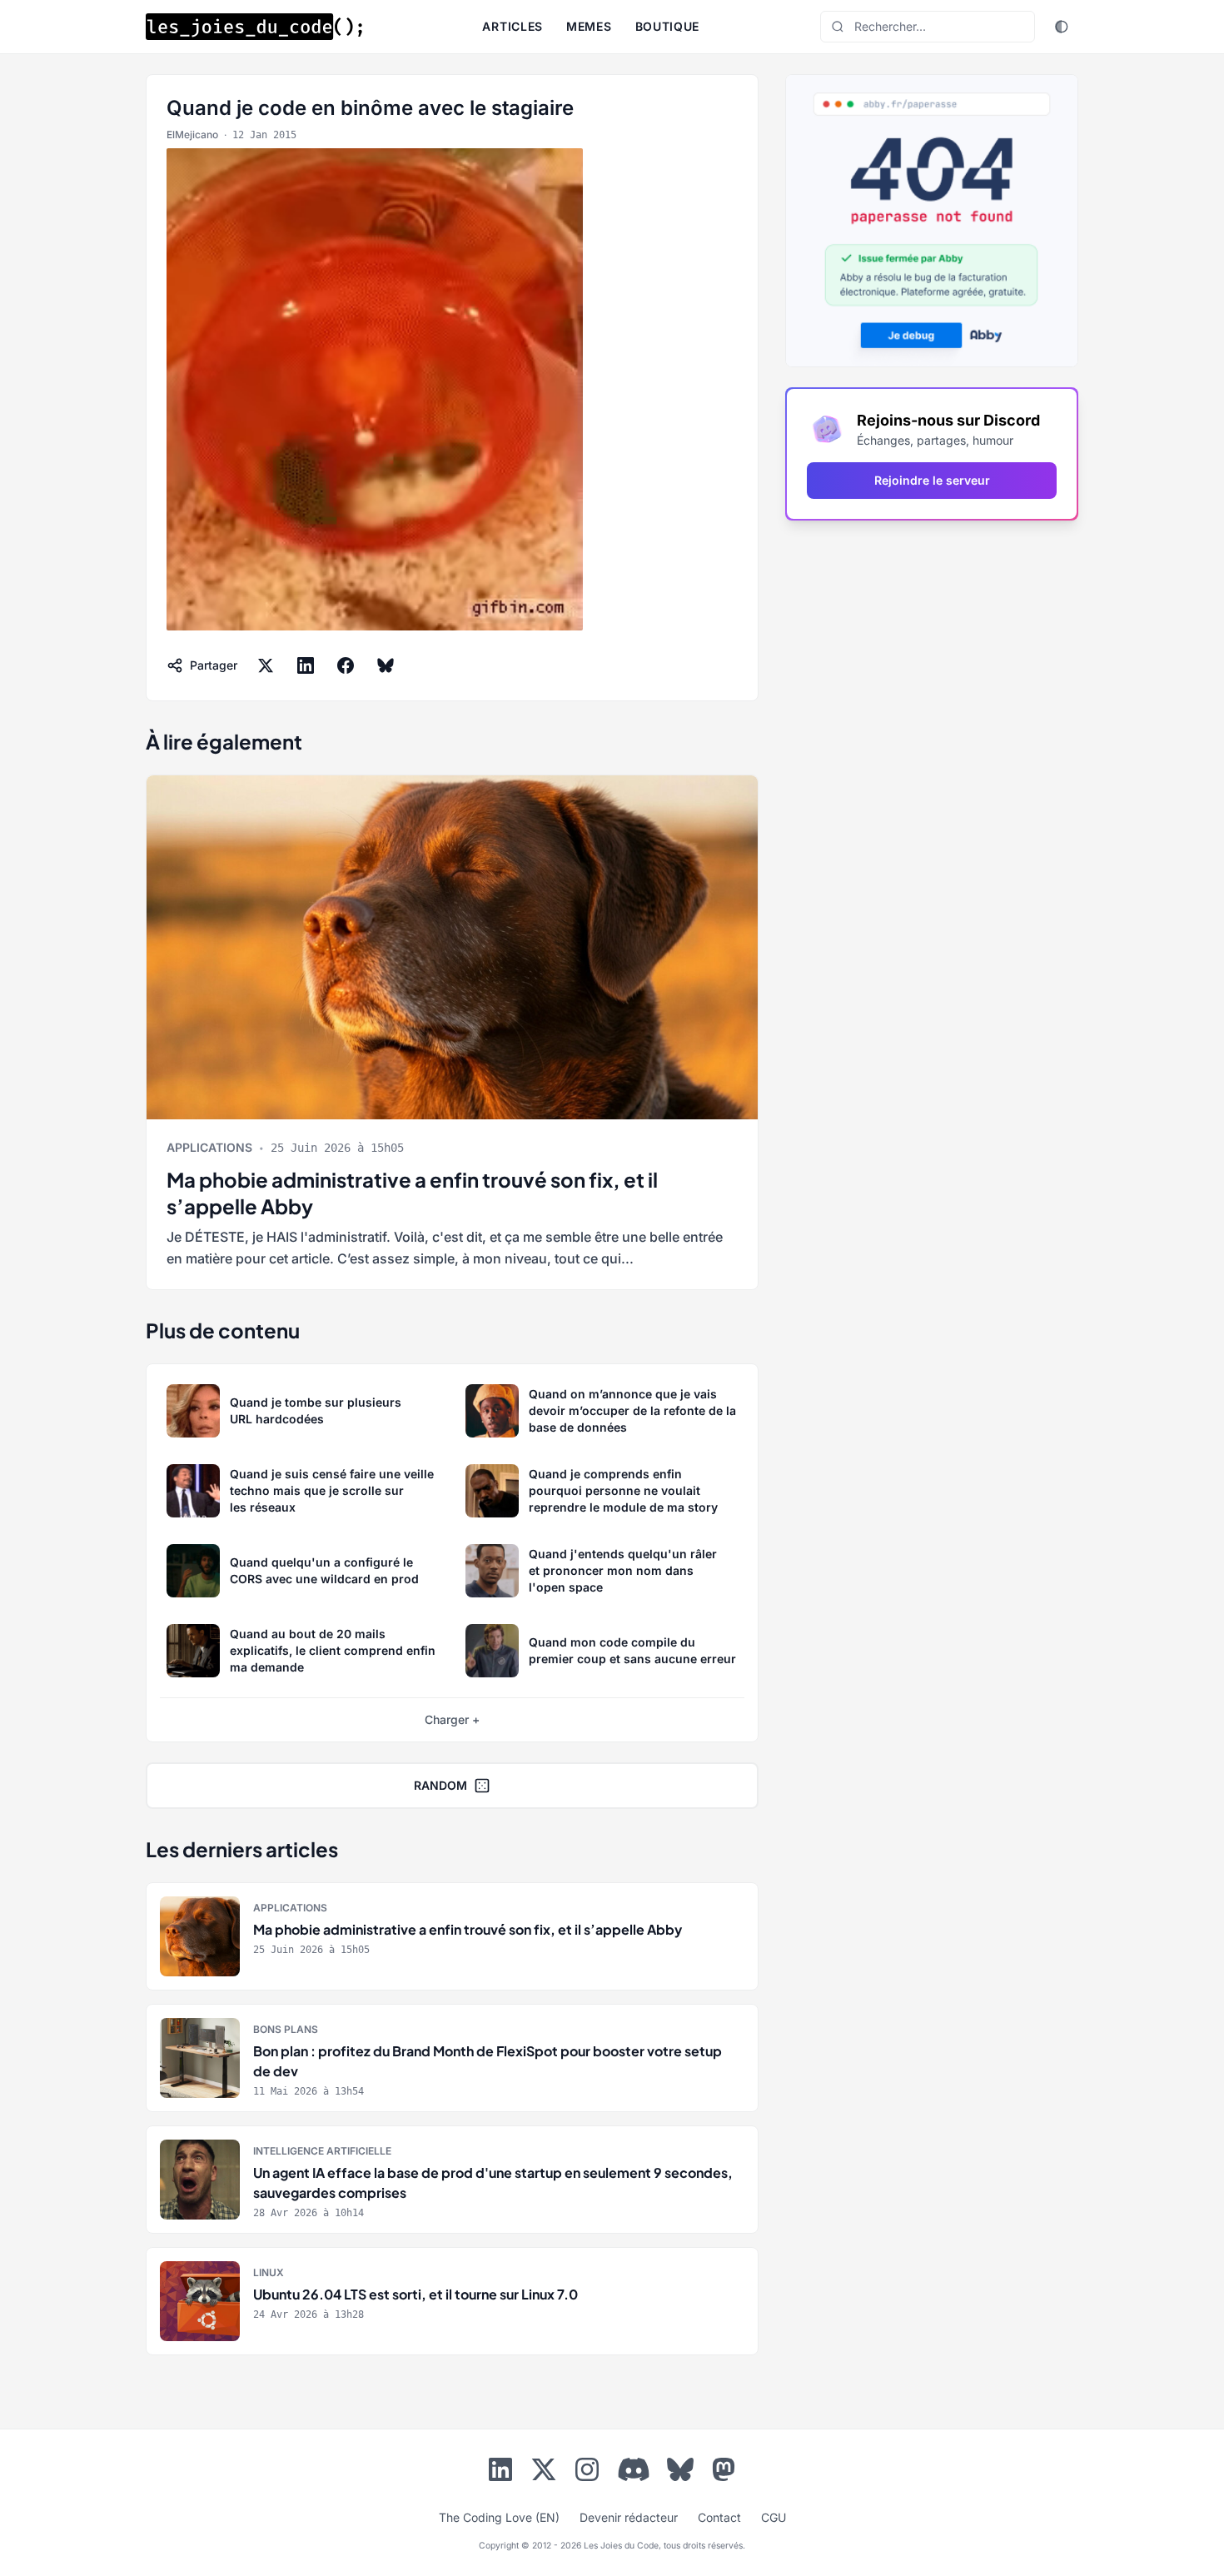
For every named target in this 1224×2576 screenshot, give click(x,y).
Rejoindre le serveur (932, 480)
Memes (589, 26)
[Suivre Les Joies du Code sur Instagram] (587, 2473)
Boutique (668, 26)
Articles (512, 26)
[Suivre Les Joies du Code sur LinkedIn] (500, 2473)
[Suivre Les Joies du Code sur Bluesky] (680, 2473)
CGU (774, 2517)
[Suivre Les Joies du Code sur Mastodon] (724, 2473)
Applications (209, 1147)
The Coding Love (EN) (499, 2517)
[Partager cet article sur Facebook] (346, 665)
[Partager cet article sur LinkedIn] (306, 665)
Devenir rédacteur (629, 2517)
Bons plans (286, 2029)
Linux (269, 2272)
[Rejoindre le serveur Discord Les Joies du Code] (634, 2469)
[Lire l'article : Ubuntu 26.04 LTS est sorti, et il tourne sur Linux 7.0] (452, 2301)
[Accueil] (254, 27)
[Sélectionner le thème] (1062, 27)
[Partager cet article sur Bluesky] (386, 665)
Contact (719, 2517)
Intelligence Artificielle (322, 2151)
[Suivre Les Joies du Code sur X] (544, 2473)
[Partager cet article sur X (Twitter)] (266, 665)
